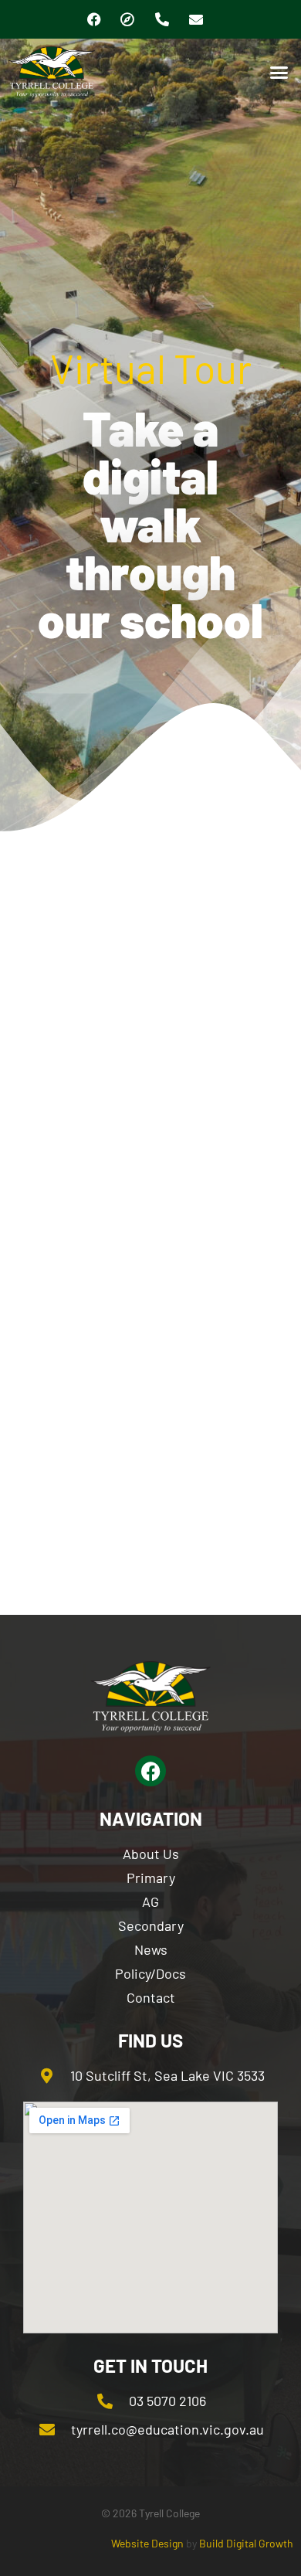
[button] (279, 72)
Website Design (147, 2543)
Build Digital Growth (246, 2543)
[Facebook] (94, 20)
